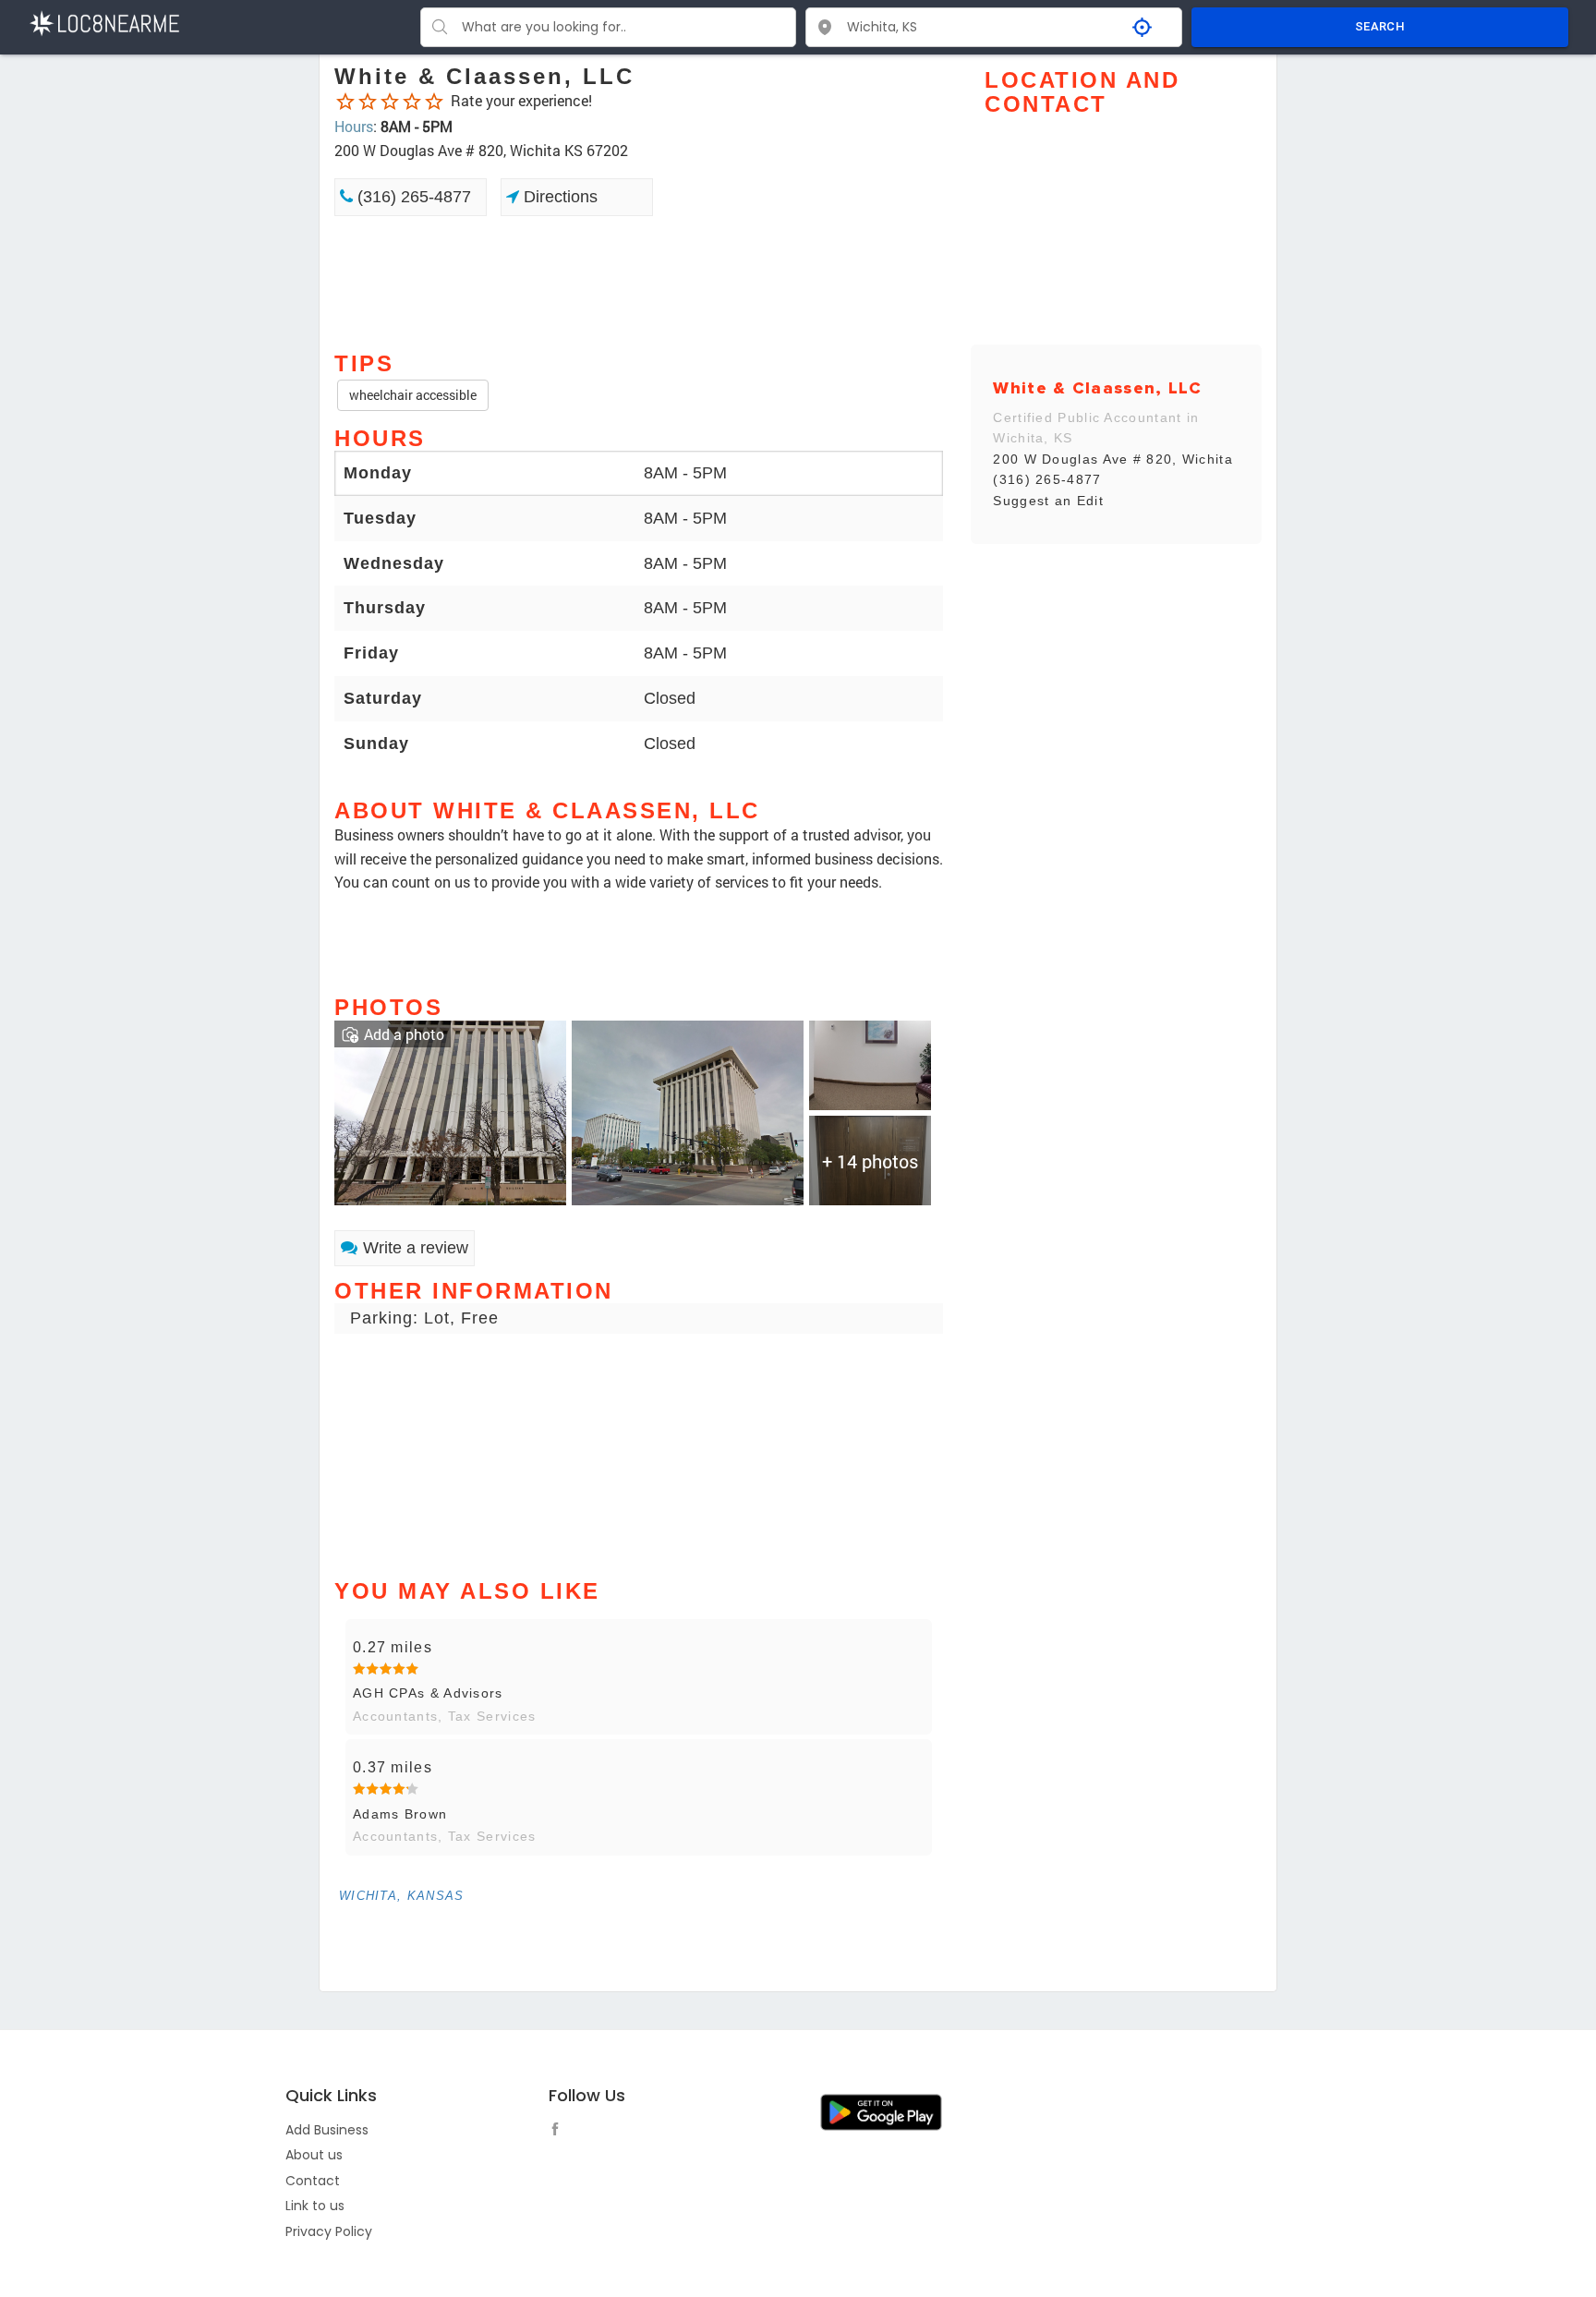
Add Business (327, 2130)
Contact (313, 2181)
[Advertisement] (639, 282)
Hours (354, 126)
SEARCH (1380, 26)
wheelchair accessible (413, 395)
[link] (450, 1111)
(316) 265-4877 (412, 197)
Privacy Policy (329, 2231)
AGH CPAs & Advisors (428, 1693)
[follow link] (560, 2132)
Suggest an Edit (1048, 501)
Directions (558, 197)
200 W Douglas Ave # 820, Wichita (1113, 459)
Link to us (315, 2206)
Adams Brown (400, 1814)
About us (314, 2155)
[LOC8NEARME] (104, 22)
